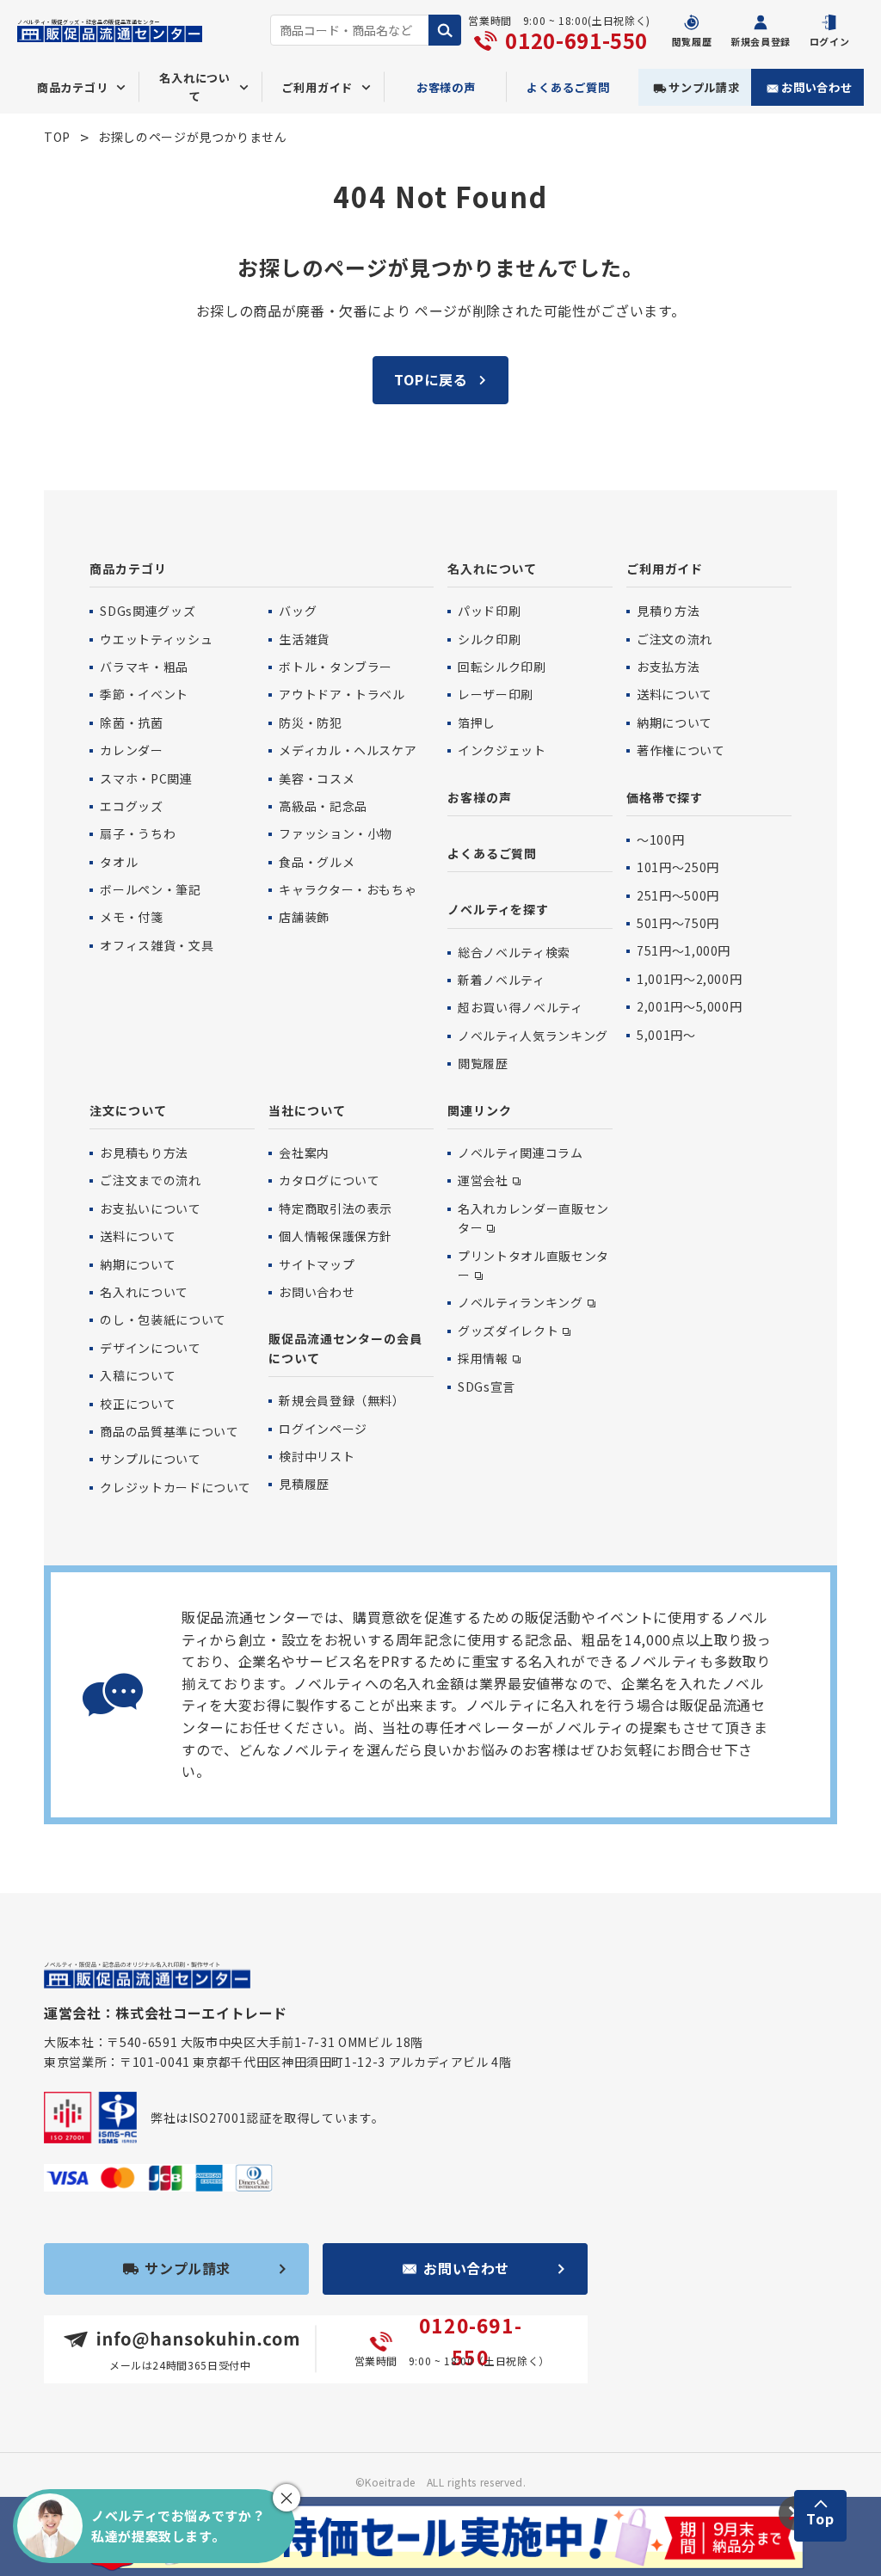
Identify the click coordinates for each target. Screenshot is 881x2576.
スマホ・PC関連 (146, 778)
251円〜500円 (678, 895)
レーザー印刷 (496, 694)
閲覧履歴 (483, 1063)
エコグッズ (131, 806)
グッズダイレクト (508, 1331)
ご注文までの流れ (150, 1180)
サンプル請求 (704, 87)
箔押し (477, 722)
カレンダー (131, 750)
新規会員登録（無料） (342, 1400)
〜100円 (660, 839)
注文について (128, 1110)
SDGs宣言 (487, 1386)
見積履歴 (304, 1484)
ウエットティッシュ (156, 639)
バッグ (298, 611)
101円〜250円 (678, 867)
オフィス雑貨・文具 (157, 945)
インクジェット (502, 750)
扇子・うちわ (138, 833)
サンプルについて (150, 1459)
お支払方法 (668, 667)
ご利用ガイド (665, 569)
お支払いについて (150, 1208)
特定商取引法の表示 (336, 1208)
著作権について (681, 750)
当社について (307, 1110)
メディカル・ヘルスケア (348, 750)
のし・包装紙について (163, 1319)
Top (820, 2518)
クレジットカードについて (176, 1487)
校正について (138, 1404)
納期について (675, 722)
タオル (119, 862)
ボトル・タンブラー (336, 667)
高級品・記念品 (323, 806)
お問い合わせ (817, 87)
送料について (675, 694)
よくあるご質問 (568, 87)
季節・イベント (144, 694)
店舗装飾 (304, 917)
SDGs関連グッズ (148, 611)
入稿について (138, 1375)
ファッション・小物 (336, 833)
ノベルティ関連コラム (520, 1153)
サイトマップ (317, 1264)
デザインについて (150, 1348)
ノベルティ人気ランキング (533, 1036)
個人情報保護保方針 (336, 1236)
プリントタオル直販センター (533, 1265)
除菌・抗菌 (131, 722)
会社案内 (304, 1153)
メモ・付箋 (131, 917)
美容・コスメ (317, 778)
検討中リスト (317, 1456)
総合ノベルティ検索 (514, 952)
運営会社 (483, 1180)
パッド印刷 (489, 611)
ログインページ (323, 1429)
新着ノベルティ (501, 980)
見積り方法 (668, 611)
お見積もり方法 (144, 1153)
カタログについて (329, 1180)
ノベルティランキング (520, 1302)
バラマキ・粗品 (144, 667)
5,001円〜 (666, 1035)
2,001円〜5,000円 (689, 1006)
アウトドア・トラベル (342, 694)
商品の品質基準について (169, 1431)
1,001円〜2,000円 (689, 979)
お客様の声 (446, 87)
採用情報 (483, 1358)
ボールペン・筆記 (150, 889)
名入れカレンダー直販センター (533, 1218)
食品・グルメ (317, 862)
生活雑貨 (304, 639)
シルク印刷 (489, 639)
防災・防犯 (310, 722)
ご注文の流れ (675, 639)
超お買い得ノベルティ (520, 1007)
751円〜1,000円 (684, 950)
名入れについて (492, 569)
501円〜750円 (678, 923)
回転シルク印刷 (502, 667)
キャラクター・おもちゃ (348, 889)
